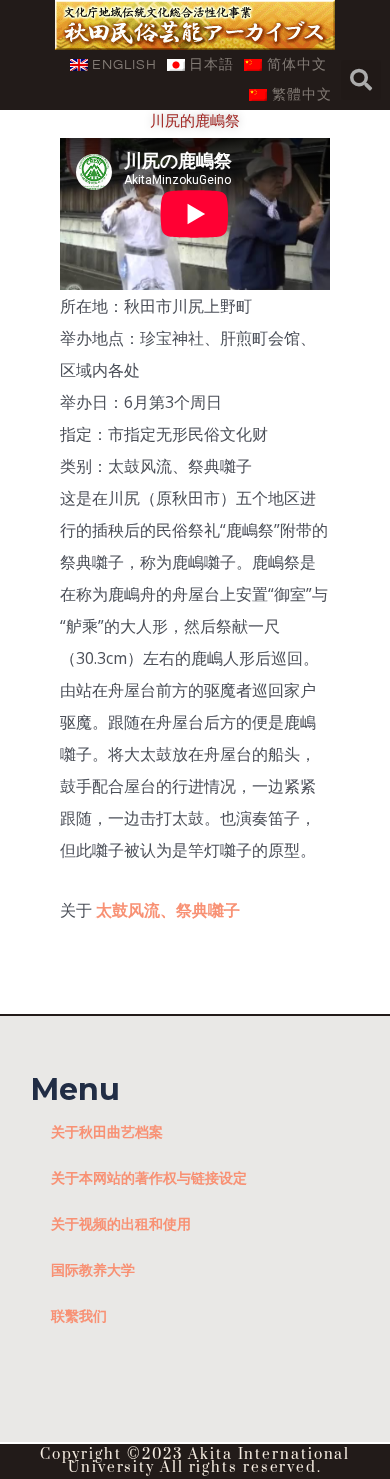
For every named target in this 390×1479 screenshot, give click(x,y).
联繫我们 (79, 1315)
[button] (361, 80)
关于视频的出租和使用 (121, 1223)
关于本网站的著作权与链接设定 (149, 1177)
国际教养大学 (93, 1269)
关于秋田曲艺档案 (107, 1131)
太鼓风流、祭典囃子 (168, 910)
